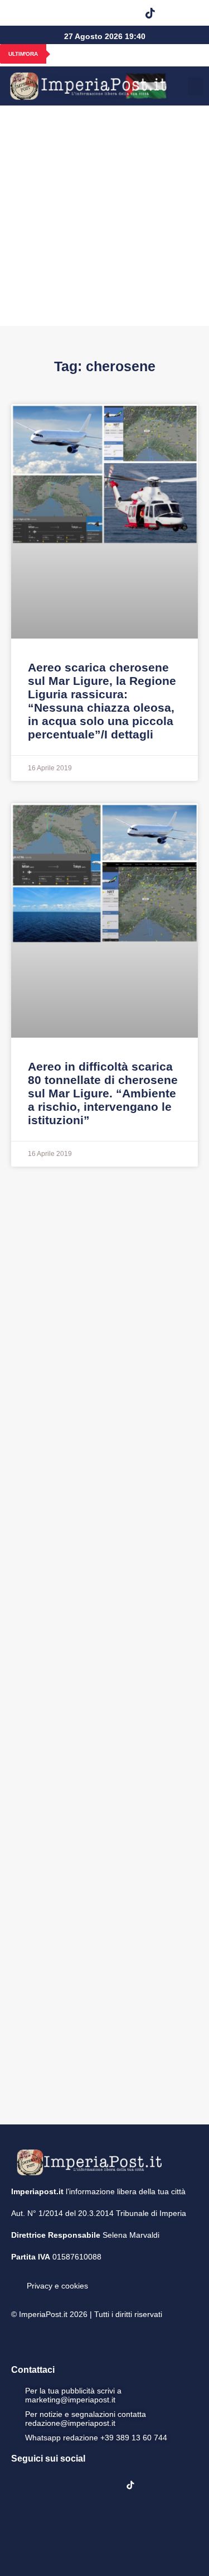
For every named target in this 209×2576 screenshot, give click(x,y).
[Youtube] (94, 13)
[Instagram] (65, 13)
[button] (179, 13)
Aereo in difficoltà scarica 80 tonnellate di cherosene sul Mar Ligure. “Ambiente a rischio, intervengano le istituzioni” (103, 1093)
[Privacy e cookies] (16, 2278)
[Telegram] (122, 13)
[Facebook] (37, 13)
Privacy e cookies (57, 2286)
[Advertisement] (104, 216)
